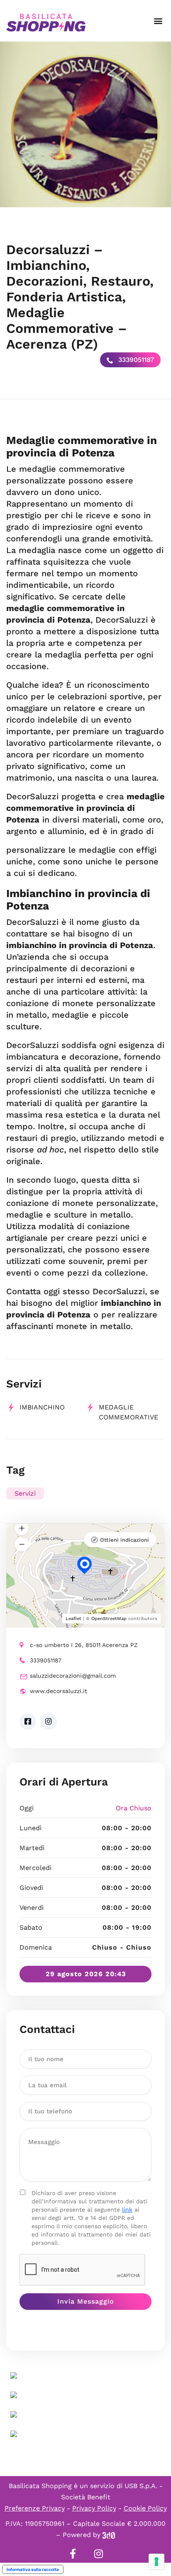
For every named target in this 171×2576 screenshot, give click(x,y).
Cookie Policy (145, 2508)
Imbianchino (42, 1407)
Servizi (25, 1493)
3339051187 (135, 360)
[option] (85, 124)
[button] (158, 21)
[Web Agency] (109, 2535)
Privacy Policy (94, 2508)
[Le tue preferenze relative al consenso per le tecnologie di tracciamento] (156, 2561)
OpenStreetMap (109, 1619)
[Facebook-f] (73, 2554)
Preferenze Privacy (35, 2508)
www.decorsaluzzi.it (59, 1691)
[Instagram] (98, 2554)
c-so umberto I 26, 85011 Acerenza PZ (84, 1645)
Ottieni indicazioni (125, 1540)
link (127, 2210)
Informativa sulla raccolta (33, 2569)
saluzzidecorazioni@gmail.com (73, 1676)
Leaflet (73, 1619)
